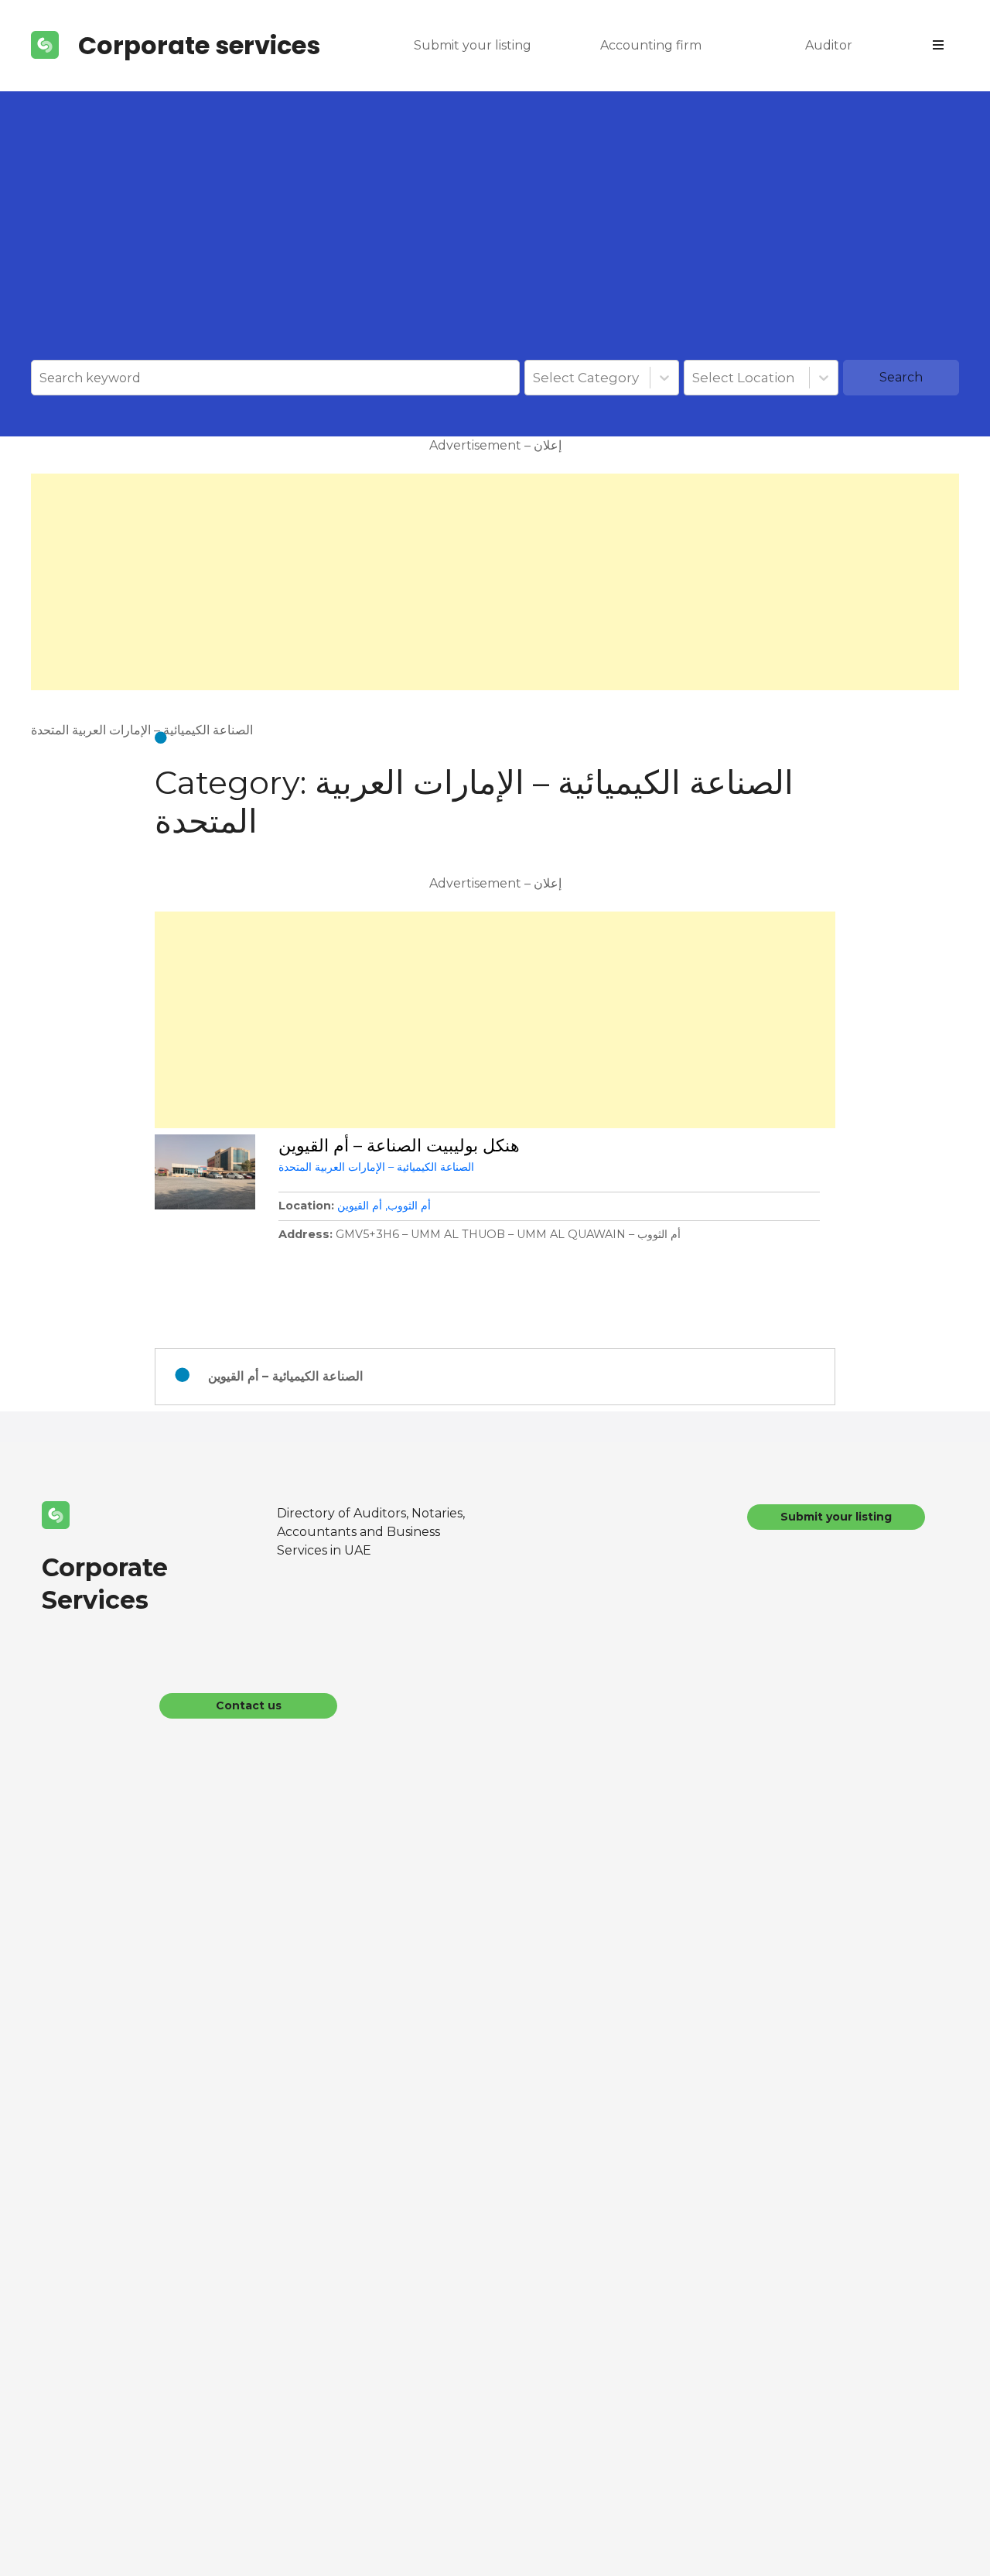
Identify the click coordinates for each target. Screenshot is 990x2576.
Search (901, 377)
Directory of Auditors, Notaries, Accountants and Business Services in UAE (371, 1532)
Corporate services (199, 45)
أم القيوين (360, 1206)
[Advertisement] (495, 244)
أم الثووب (409, 1206)
